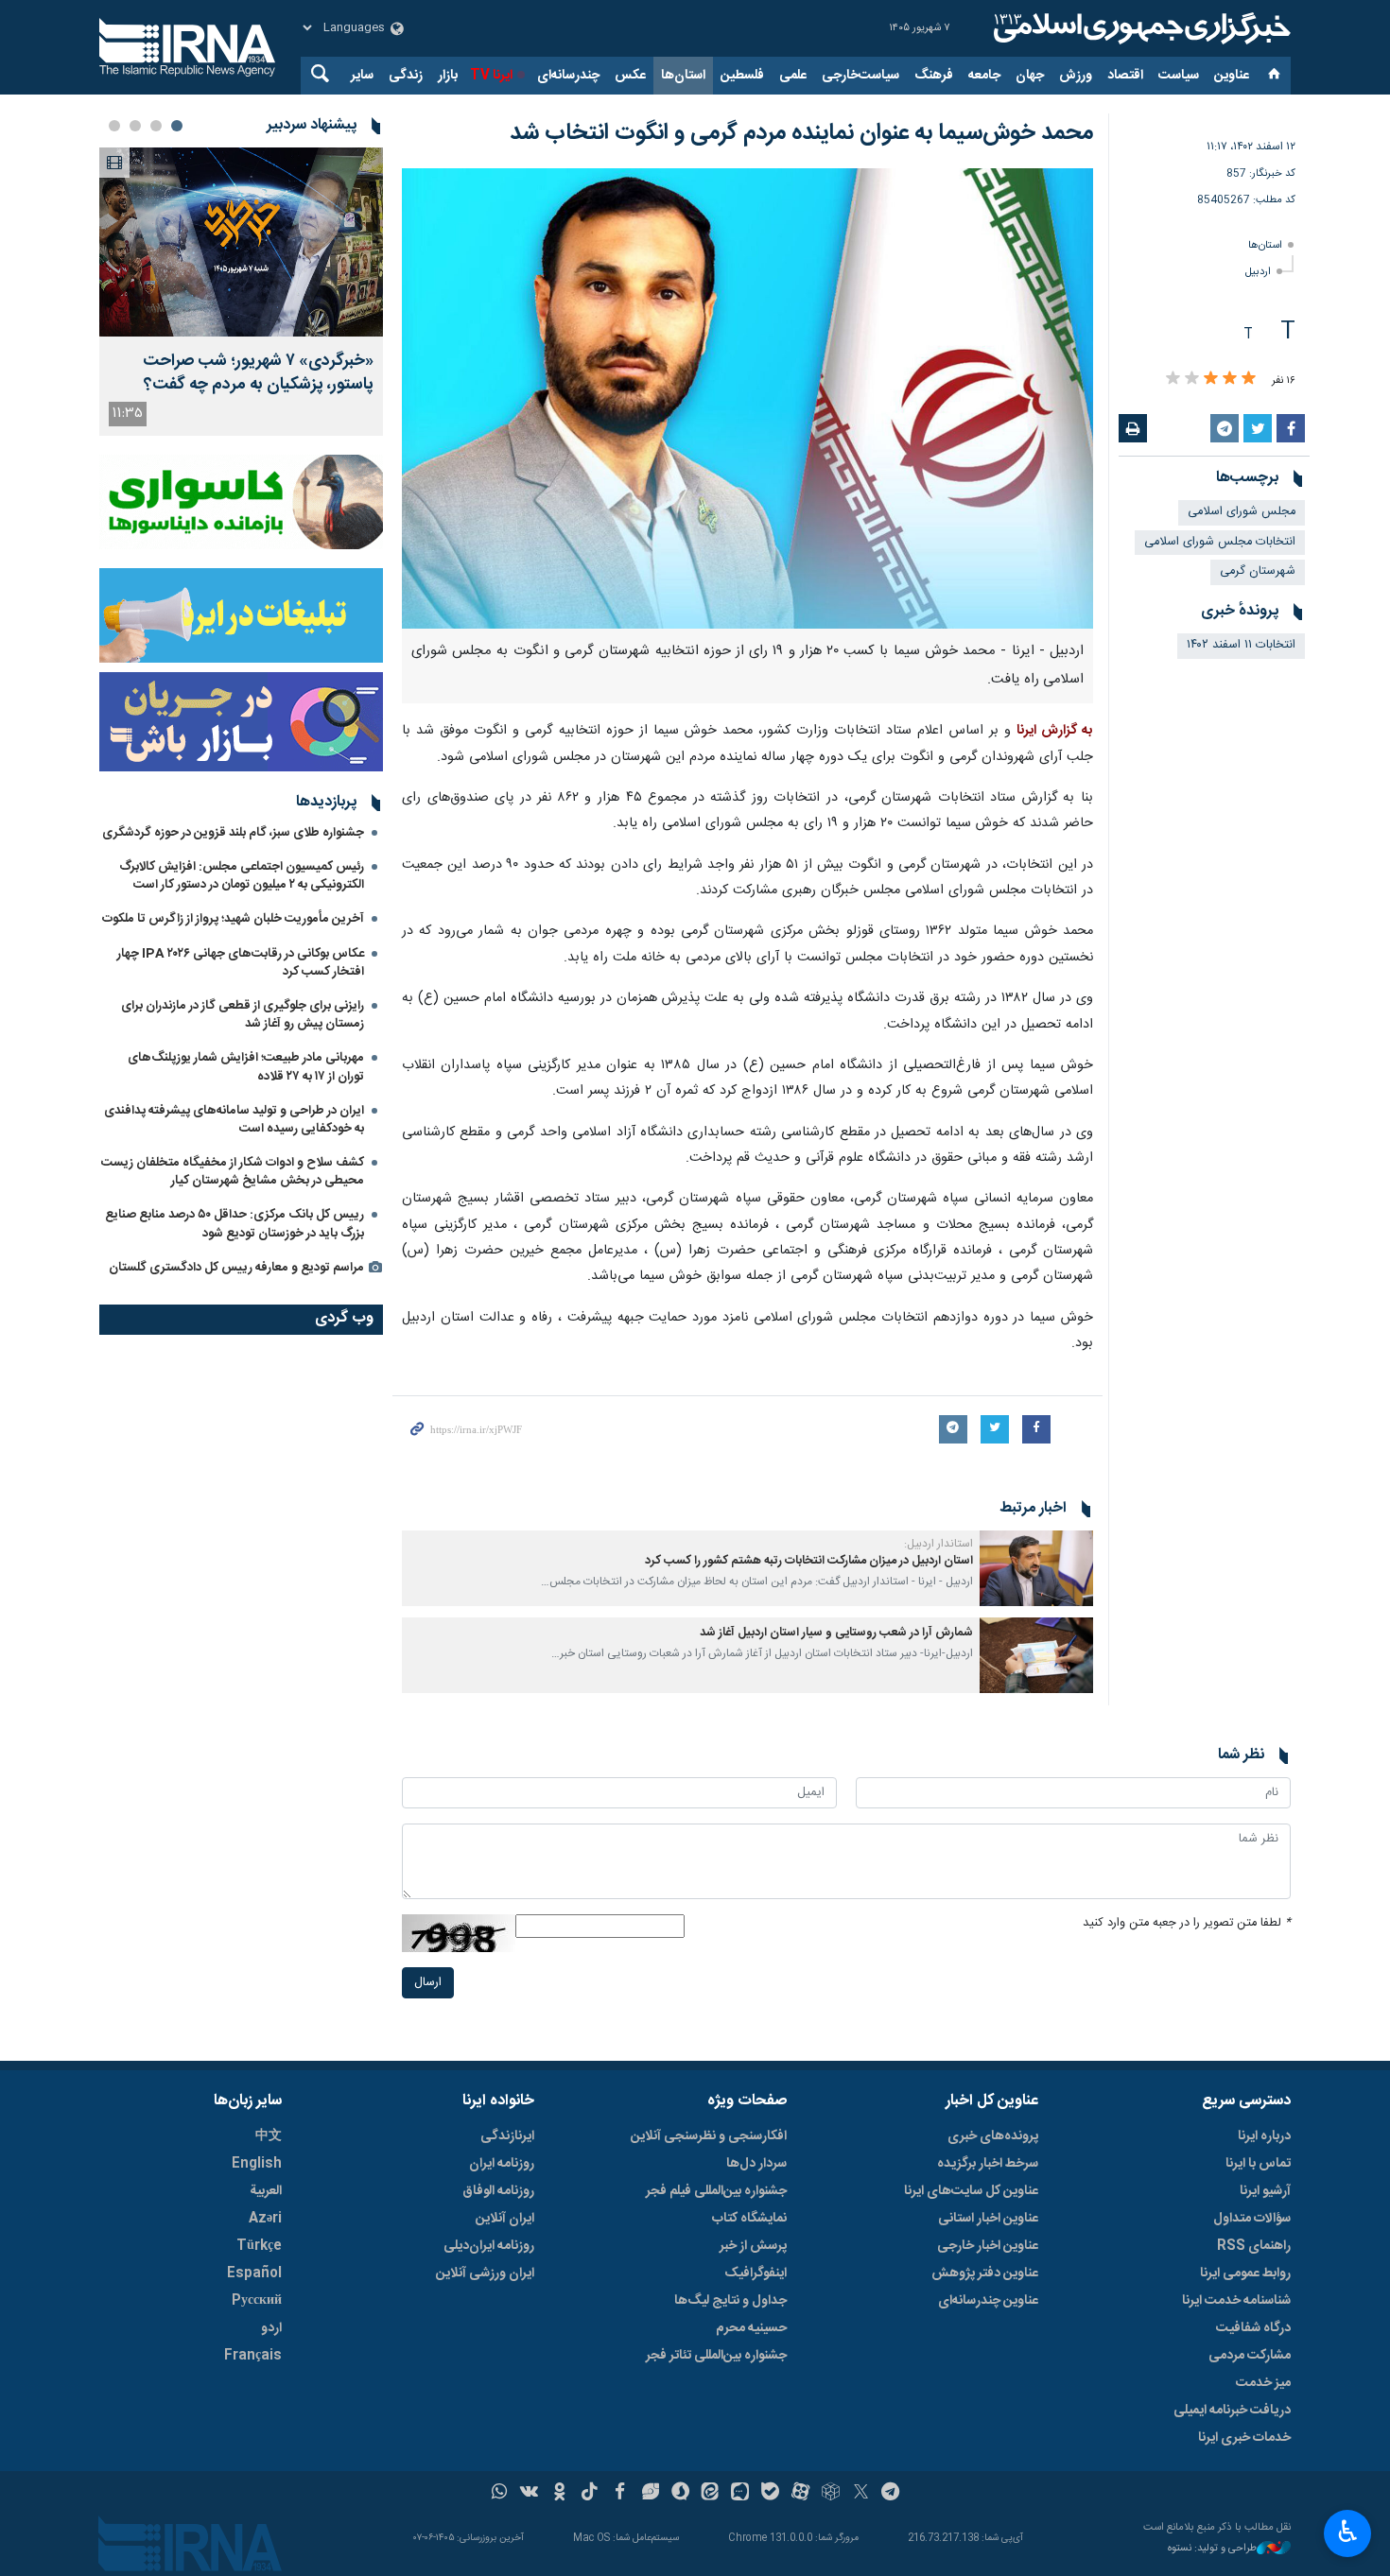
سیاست (1179, 76)
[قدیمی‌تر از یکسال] (1036, 1568)
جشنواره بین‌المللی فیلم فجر (716, 2191)
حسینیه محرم (751, 2328)
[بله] (770, 2494)
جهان (1030, 76)
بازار (448, 76)
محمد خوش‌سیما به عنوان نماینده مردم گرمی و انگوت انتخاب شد (801, 133)
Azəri (265, 2219)
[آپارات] (800, 2494)
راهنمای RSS (1254, 2246)
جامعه (984, 76)
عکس (630, 76)
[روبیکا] (831, 2494)
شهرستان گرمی (1258, 571)
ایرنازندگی (507, 2136)
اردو (271, 2328)
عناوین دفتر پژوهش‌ (985, 2273)
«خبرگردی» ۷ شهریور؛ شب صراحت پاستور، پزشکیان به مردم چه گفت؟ (258, 373)
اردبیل (1258, 272)
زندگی (406, 76)
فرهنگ (934, 76)
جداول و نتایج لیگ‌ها (730, 2301)
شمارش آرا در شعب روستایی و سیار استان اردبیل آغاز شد (836, 1633)
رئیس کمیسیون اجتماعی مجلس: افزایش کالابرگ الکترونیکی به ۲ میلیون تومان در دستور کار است (242, 876)
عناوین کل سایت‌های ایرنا (971, 2191)
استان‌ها (683, 76)
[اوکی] (559, 2494)
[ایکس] (861, 2494)
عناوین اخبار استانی (988, 2219)
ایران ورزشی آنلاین (485, 2273)
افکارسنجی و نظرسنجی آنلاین (709, 2136)
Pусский (257, 2301)
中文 (269, 2136)
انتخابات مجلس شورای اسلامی (1220, 542)
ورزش (1076, 76)
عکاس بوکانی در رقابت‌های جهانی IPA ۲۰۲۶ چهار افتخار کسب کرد (241, 963)
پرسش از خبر (753, 2246)
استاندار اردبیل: (938, 1544)
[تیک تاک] (590, 2494)
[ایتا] (711, 2494)
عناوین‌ (1232, 76)
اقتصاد (1125, 76)
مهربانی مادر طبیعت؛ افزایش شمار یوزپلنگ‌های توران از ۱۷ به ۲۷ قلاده (246, 1067)
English (257, 2164)
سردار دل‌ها (756, 2164)
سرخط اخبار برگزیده (988, 2164)
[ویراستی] (650, 2494)
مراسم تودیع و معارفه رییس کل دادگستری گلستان (236, 1268)
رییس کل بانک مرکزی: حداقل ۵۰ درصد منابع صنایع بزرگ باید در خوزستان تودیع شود (235, 1224)
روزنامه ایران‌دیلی (489, 2246)
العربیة (266, 2191)
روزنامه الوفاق (498, 2191)
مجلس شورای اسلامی (1242, 512)
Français (253, 2356)
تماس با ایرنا (1258, 2164)
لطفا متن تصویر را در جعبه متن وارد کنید (1187, 1923)
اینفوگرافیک (756, 2273)
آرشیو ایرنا (1265, 2191)
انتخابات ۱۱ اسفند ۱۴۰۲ (1241, 645)
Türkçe (259, 2246)
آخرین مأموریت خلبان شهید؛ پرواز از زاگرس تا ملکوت (233, 919)
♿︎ (1348, 2532)
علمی (793, 76)
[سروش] (680, 2494)
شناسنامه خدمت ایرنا (1236, 2301)
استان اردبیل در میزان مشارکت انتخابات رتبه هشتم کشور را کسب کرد (809, 1561)
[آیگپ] (740, 2494)
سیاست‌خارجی (860, 76)
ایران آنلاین (505, 2219)
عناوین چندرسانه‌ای (988, 2301)
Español (254, 2273)
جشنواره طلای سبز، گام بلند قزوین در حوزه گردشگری (233, 833)
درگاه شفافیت (1253, 2328)
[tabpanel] (241, 292)
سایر (362, 76)
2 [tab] (156, 126)
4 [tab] (114, 126)
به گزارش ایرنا (1055, 731)
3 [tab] (135, 126)
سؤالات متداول (1252, 2219)
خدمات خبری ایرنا (1244, 2438)
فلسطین (742, 76)
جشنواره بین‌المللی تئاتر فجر (716, 2356)
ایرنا (1139, 28)
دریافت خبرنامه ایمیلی (1232, 2411)
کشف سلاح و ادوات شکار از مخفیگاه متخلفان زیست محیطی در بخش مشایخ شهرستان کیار (233, 1172)
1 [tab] (177, 126)
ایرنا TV (491, 76)
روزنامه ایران (502, 2164)
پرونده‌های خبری (993, 2136)
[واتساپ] (500, 2494)
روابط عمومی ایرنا (1245, 2273)
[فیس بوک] (620, 2494)
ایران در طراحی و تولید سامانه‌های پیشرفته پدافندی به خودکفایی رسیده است (234, 1120)
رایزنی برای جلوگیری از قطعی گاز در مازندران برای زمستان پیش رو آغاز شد (243, 1015)
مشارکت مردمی (1250, 2356)
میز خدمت (1263, 2383)
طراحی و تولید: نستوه (1212, 2549)
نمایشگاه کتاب (749, 2219)
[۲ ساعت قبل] (241, 242)
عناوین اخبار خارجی (988, 2246)
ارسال (428, 1983)
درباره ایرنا (1264, 2136)
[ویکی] (529, 2494)
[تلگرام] (891, 2494)
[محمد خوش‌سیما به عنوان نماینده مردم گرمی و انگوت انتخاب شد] (747, 398)
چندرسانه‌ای (568, 76)
